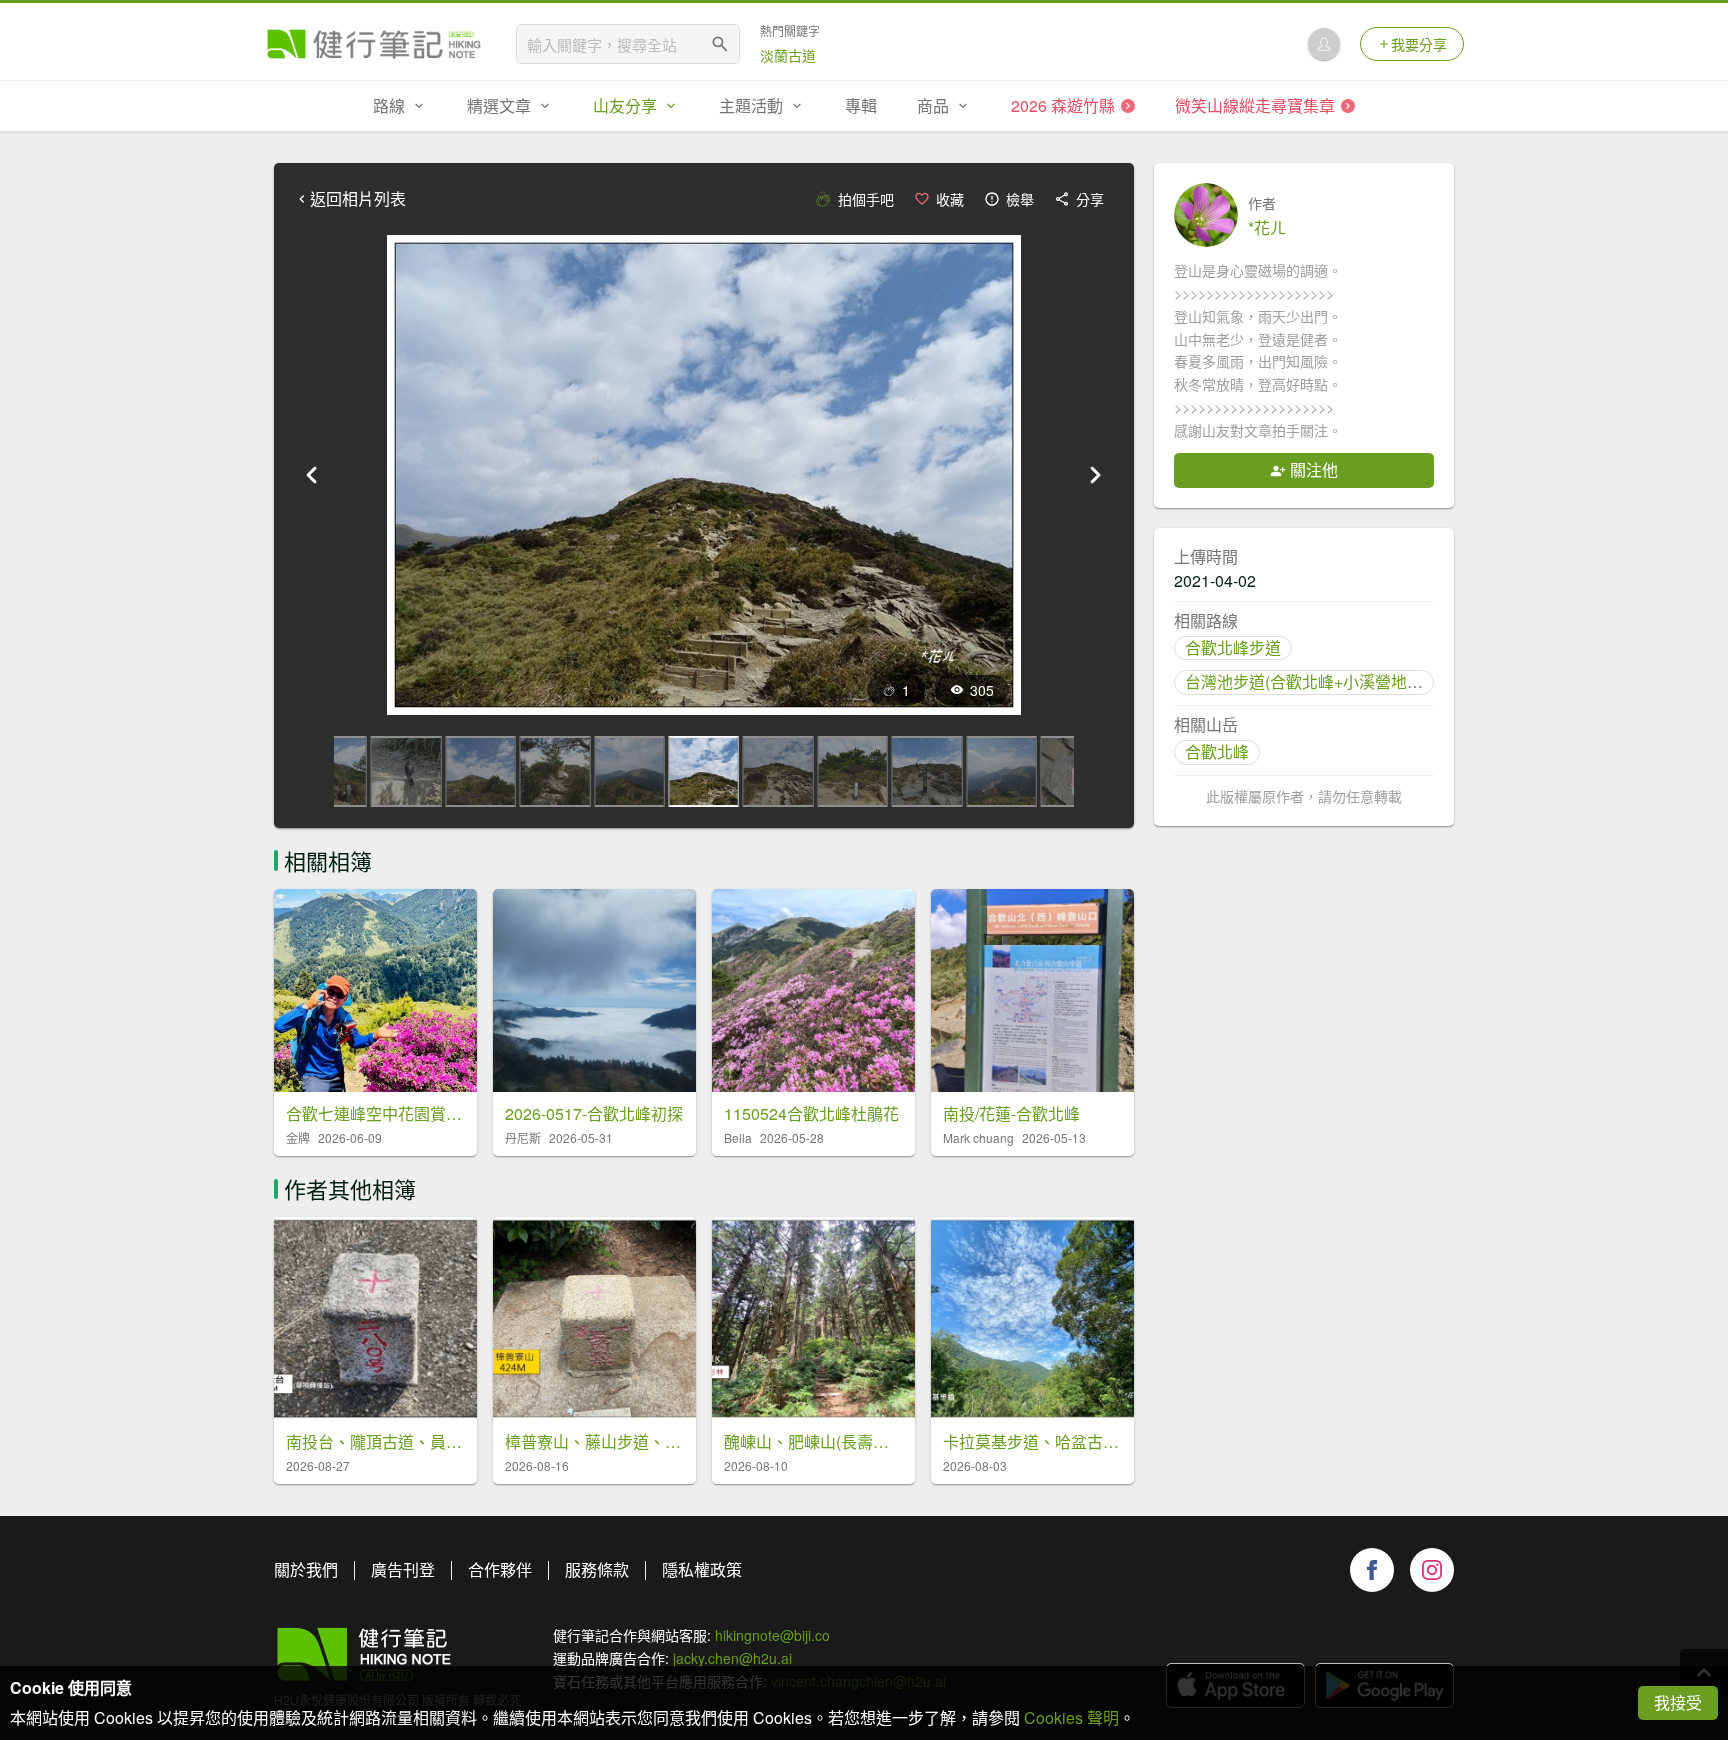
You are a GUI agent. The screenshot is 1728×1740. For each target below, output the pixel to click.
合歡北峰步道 (1233, 647)
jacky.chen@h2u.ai (732, 1658)
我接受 (1678, 1702)
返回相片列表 (358, 199)
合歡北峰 (1217, 751)
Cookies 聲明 (1071, 1717)
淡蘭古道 (788, 55)
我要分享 (1419, 44)
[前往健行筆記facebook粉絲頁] (1372, 1570)
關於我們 (306, 1569)
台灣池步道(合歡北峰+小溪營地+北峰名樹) (1335, 681)
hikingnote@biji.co (772, 1635)
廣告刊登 (403, 1569)
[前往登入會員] (1324, 44)
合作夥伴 (500, 1569)
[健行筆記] (374, 44)
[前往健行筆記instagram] (1432, 1570)
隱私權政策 (702, 1569)
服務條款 (597, 1569)
